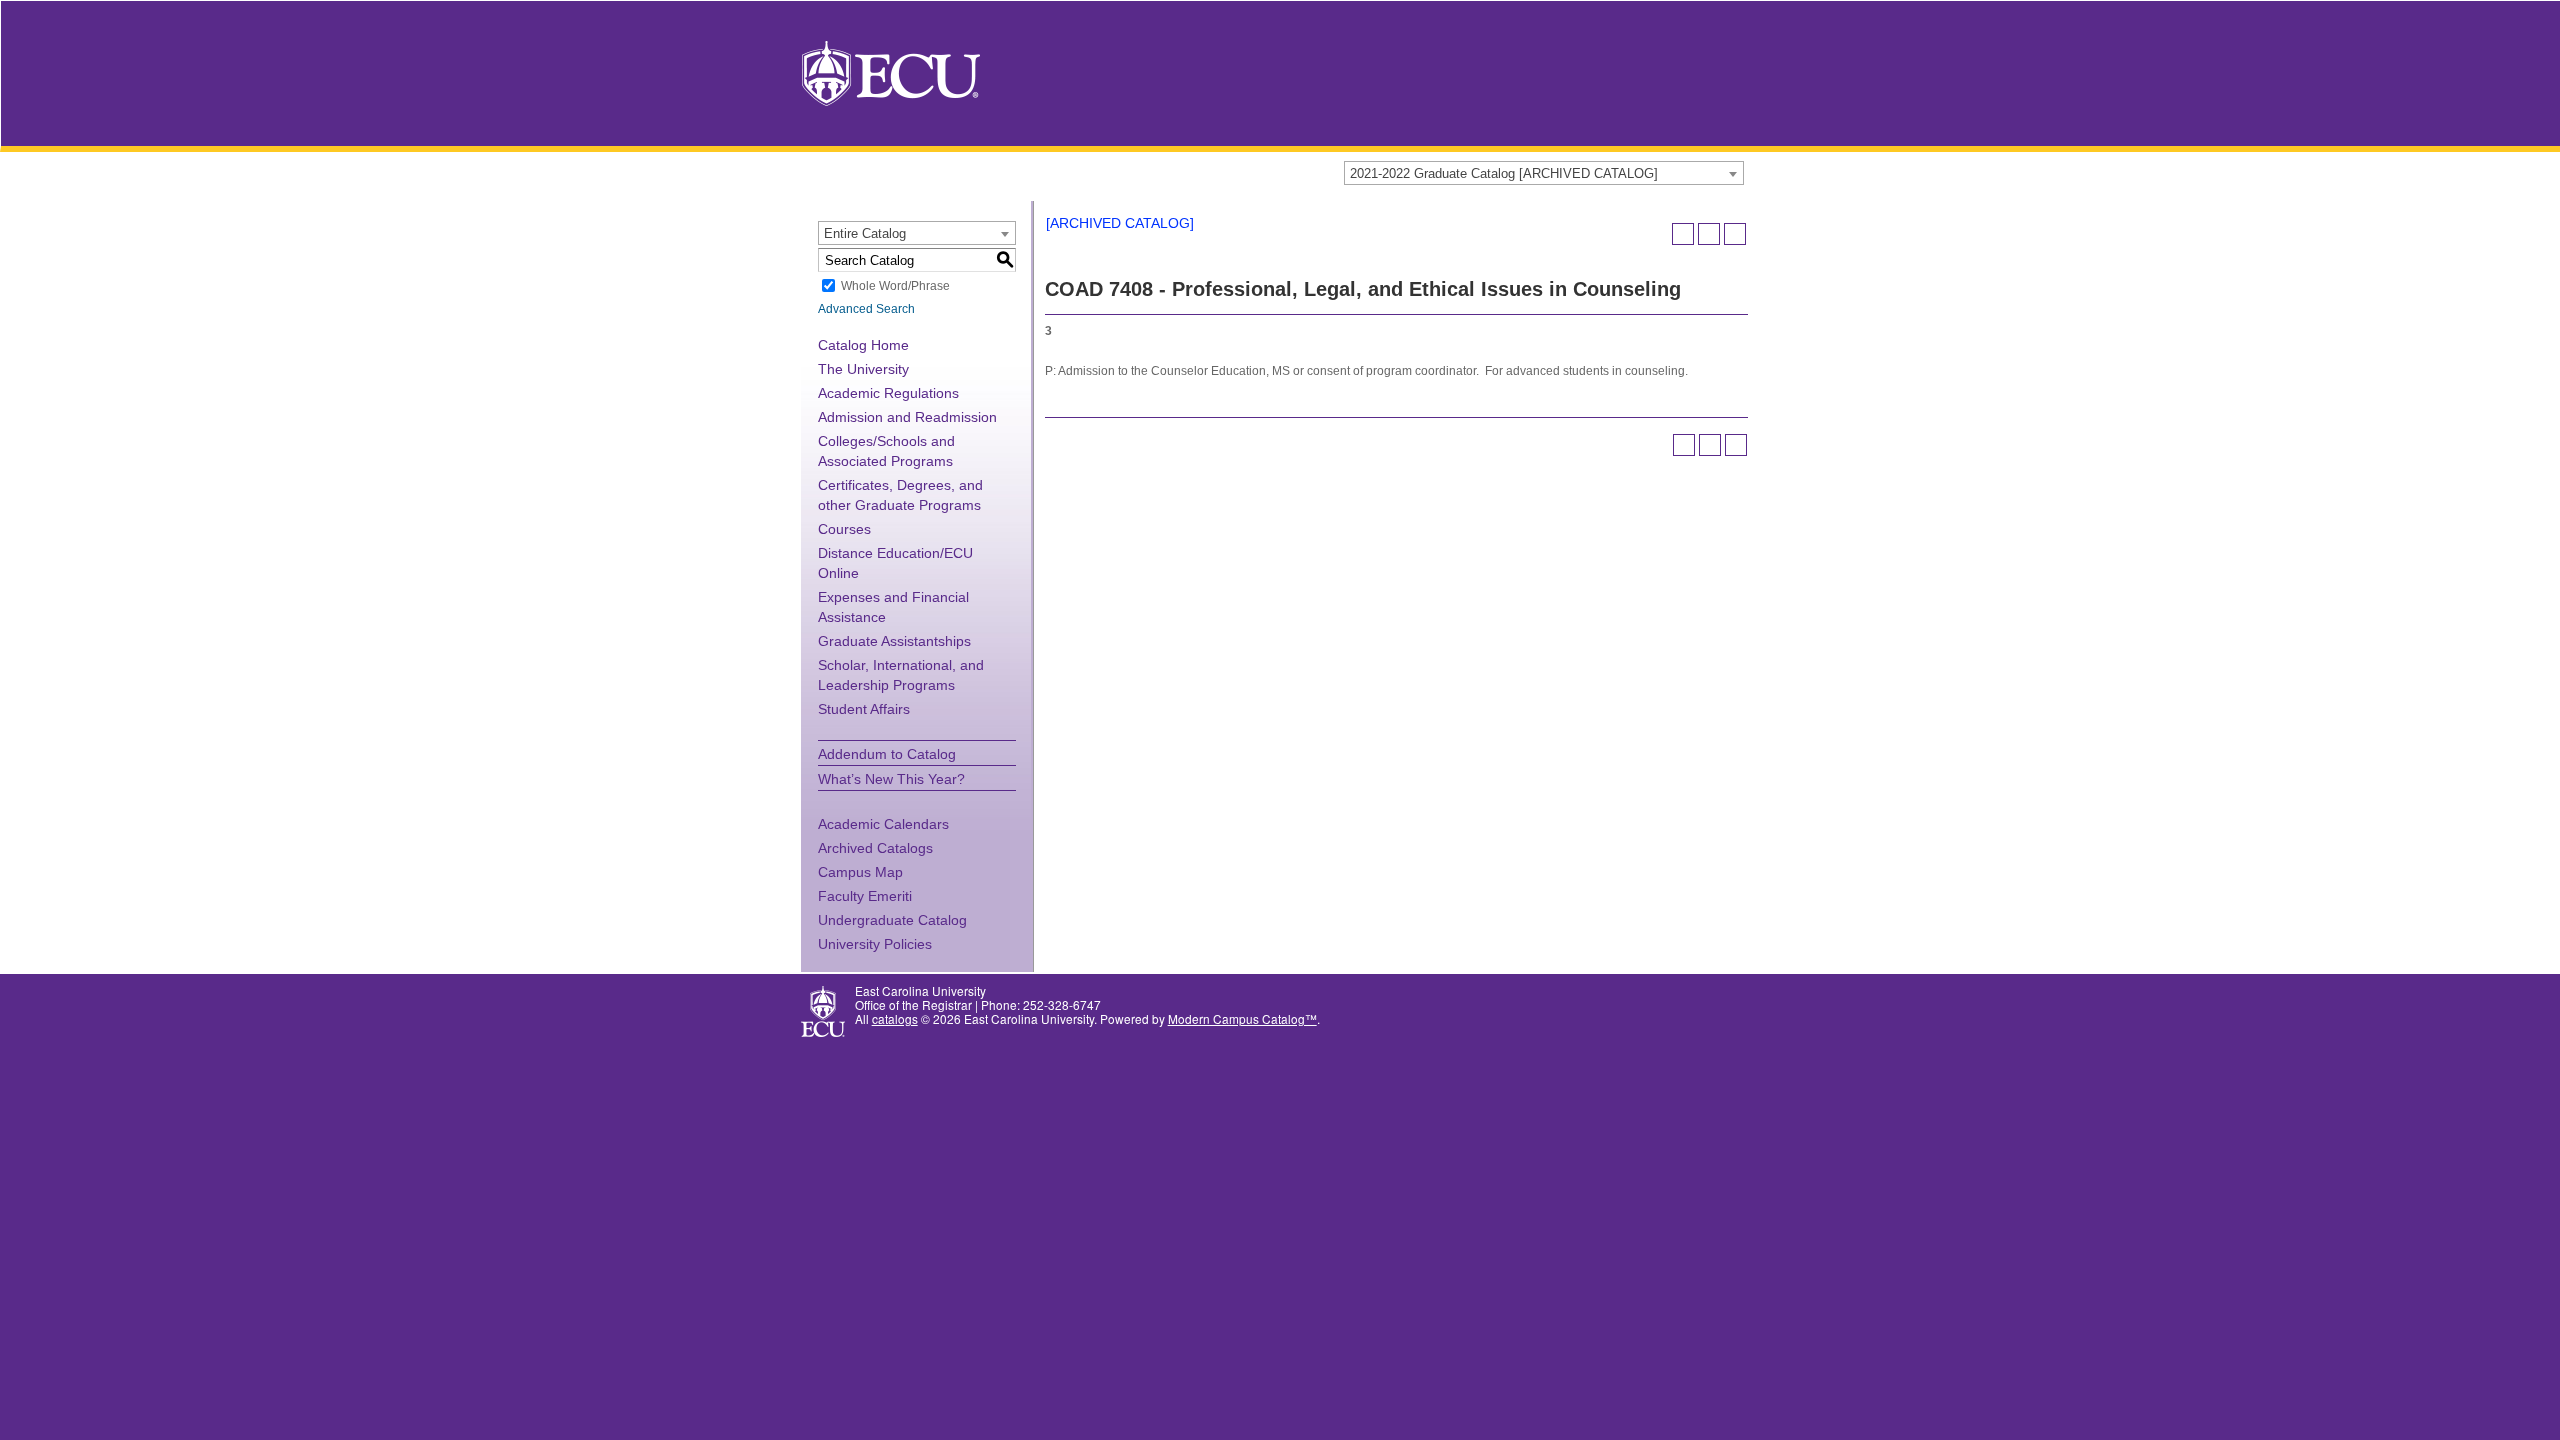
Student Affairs (864, 709)
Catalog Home (863, 345)
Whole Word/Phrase (895, 286)
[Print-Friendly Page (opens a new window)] (1709, 234)
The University (863, 369)
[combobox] (1544, 173)
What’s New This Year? (891, 779)
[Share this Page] (1683, 234)
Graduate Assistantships (894, 641)
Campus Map (860, 872)
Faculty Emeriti (865, 896)
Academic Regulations (888, 393)
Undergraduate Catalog (892, 920)
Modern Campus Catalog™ (1242, 1018)
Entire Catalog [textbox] (865, 233)
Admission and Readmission (907, 417)
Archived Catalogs (875, 848)
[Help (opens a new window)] (1735, 234)
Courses (844, 529)
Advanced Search (866, 309)
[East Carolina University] (891, 71)
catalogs (895, 1018)
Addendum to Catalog (887, 754)
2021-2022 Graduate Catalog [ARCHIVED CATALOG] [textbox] (1504, 173)
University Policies (875, 944)
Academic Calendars (883, 824)
